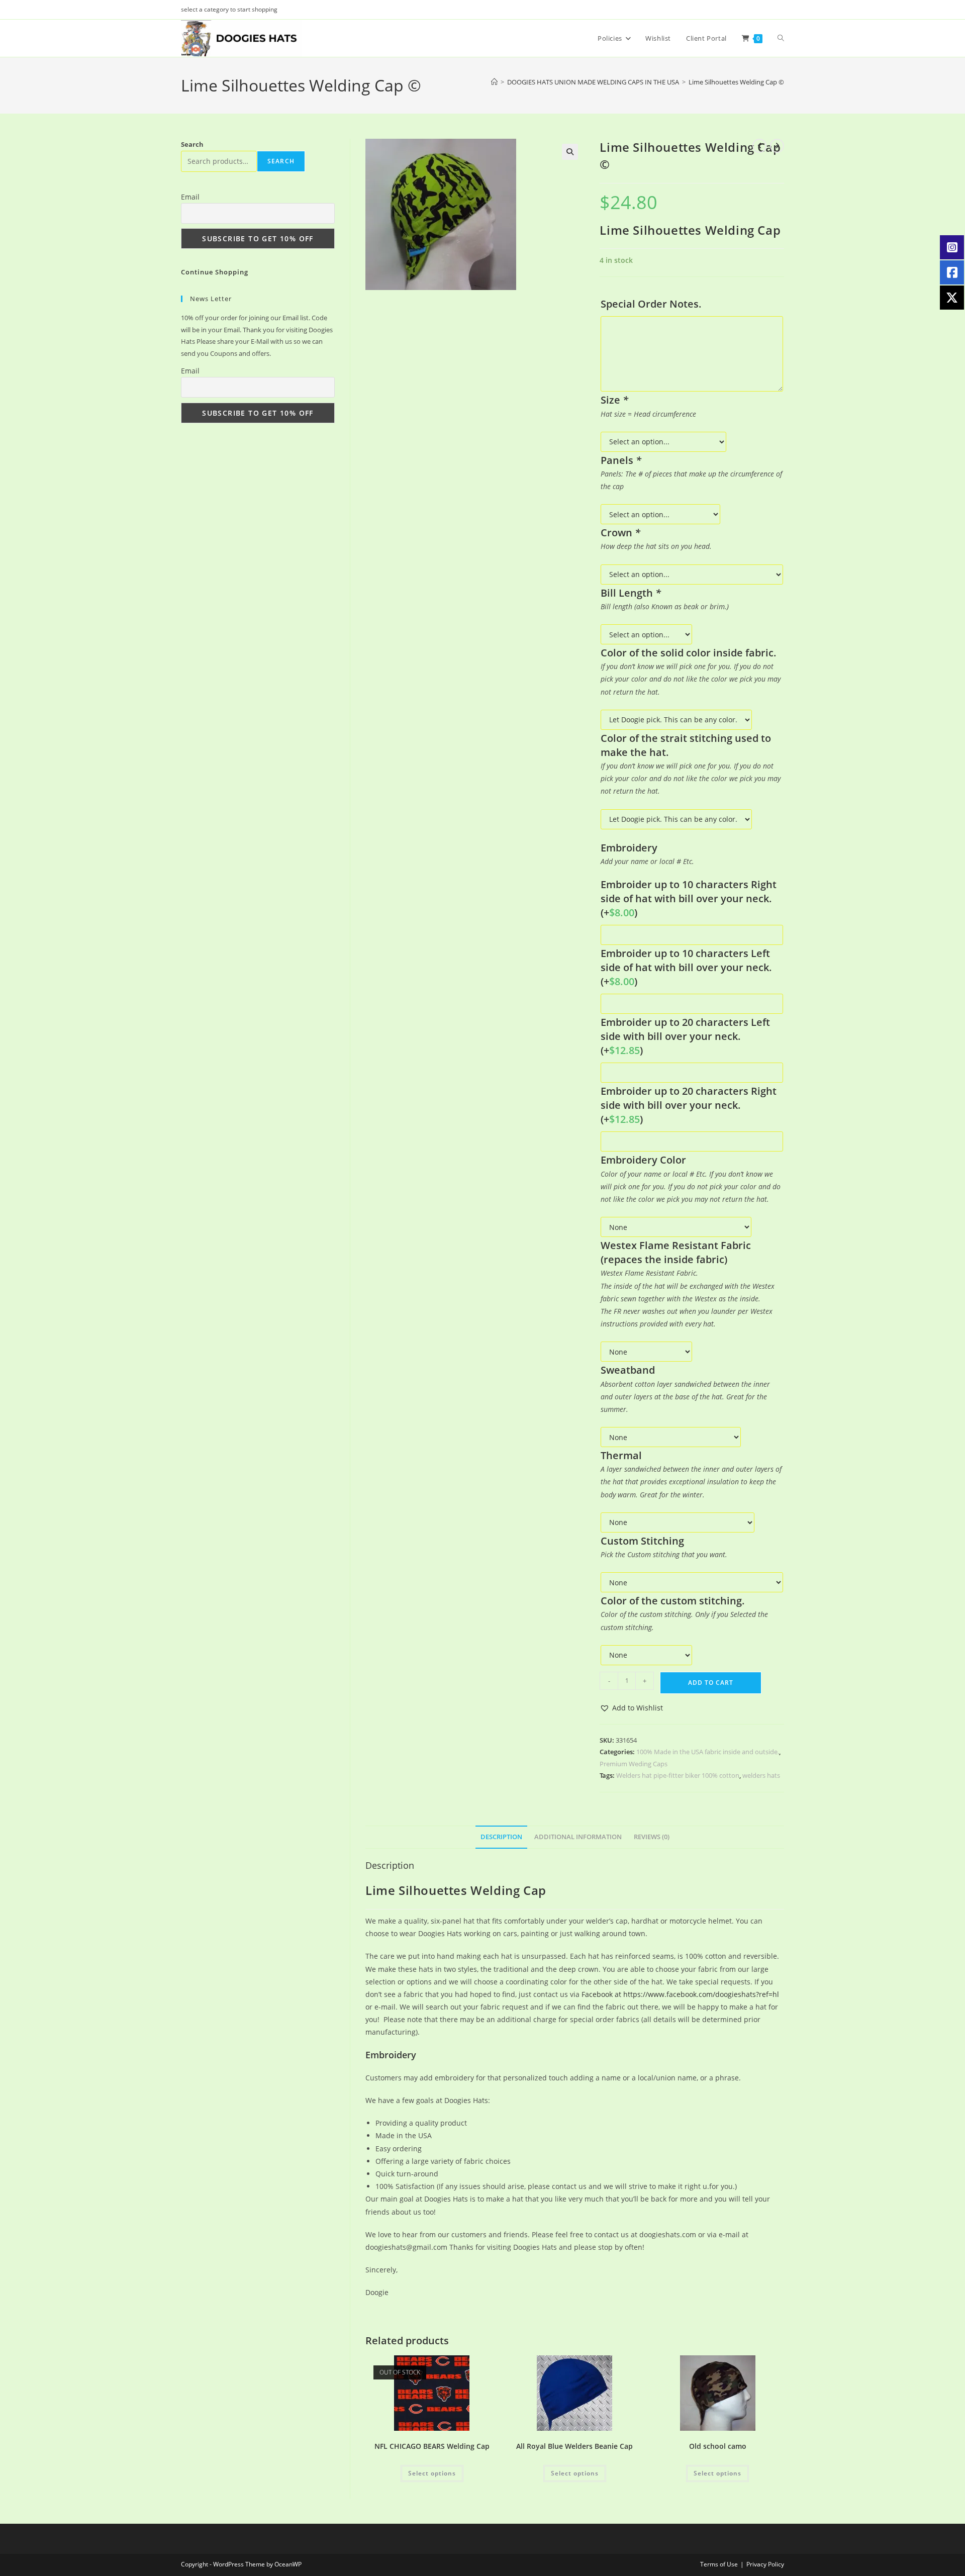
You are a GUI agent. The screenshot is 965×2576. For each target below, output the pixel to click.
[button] (570, 152)
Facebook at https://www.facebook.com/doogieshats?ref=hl (680, 1994)
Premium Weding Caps (634, 1764)
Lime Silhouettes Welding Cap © (736, 82)
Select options (432, 2473)
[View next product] (777, 146)
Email (190, 197)
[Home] (494, 82)
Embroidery (391, 2055)
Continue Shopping (215, 272)
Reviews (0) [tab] (652, 1837)
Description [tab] (501, 1837)
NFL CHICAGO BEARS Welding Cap (432, 2446)
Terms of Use (719, 2564)
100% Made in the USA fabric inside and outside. (708, 1752)
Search (192, 144)
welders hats (761, 1775)
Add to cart (711, 1683)
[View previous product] (759, 146)
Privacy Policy (765, 2564)
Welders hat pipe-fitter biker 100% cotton (678, 1775)
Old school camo (718, 2446)
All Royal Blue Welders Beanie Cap (574, 2446)
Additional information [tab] (578, 1837)
